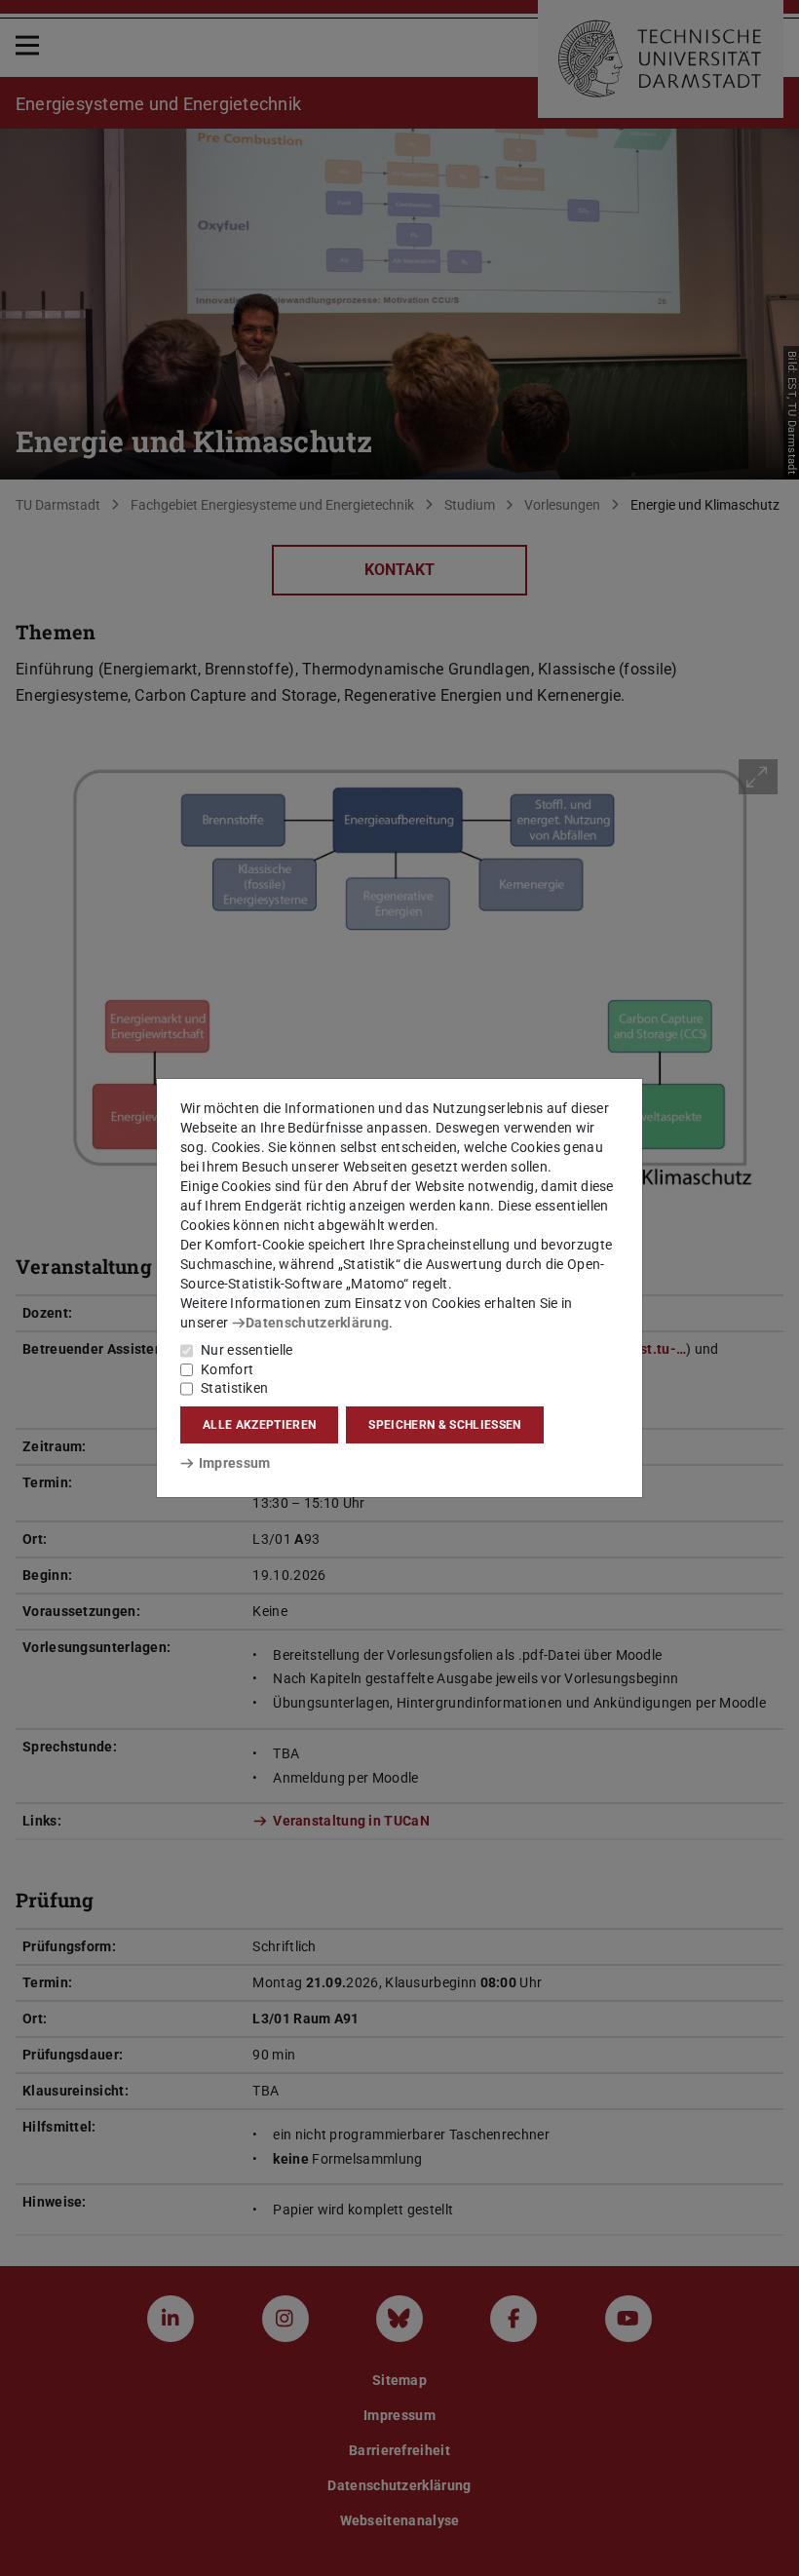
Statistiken (234, 1388)
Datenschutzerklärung (317, 1323)
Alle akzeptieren (259, 1425)
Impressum (234, 1463)
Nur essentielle (247, 1350)
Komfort (227, 1369)
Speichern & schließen (444, 1425)
